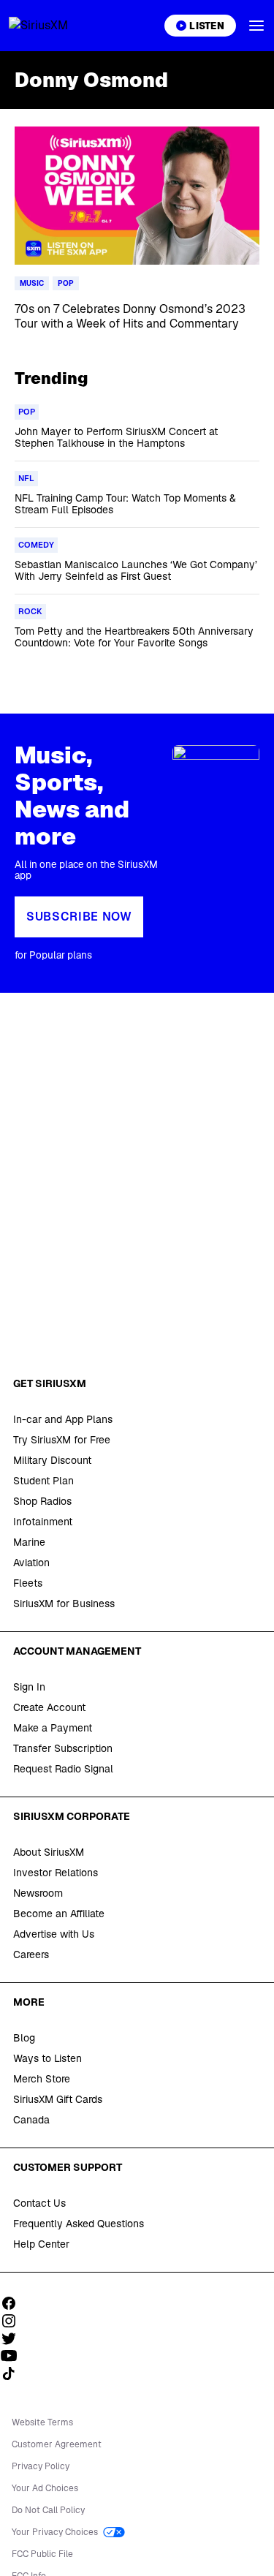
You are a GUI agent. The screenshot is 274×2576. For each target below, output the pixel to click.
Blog (24, 2038)
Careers (31, 1954)
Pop (66, 283)
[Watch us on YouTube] (14, 2356)
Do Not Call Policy (48, 2510)
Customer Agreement (57, 2444)
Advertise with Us (54, 1934)
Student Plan (43, 1481)
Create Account (49, 1707)
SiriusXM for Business (64, 1604)
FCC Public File (42, 2554)
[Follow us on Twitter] (14, 2338)
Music (32, 283)
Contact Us (39, 2203)
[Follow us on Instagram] (14, 2321)
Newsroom (38, 1893)
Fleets (28, 1583)
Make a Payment (53, 1728)
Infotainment (43, 1522)
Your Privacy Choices (56, 2532)
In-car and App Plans (63, 1419)
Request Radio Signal (63, 1769)
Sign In (29, 1687)
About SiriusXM (49, 1852)
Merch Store (42, 2079)
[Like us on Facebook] (14, 2303)
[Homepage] (56, 26)
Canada (31, 2120)
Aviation (31, 1563)
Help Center (41, 2244)
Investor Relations (56, 1873)
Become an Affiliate (59, 1914)
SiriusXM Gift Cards (58, 2099)
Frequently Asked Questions (79, 2224)
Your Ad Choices (45, 2488)
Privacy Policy (41, 2466)
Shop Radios (42, 1501)
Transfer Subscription (63, 1748)
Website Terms (42, 2422)
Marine (29, 1542)
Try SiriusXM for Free (62, 1440)
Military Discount (52, 1460)
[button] (256, 26)
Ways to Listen (47, 2058)
